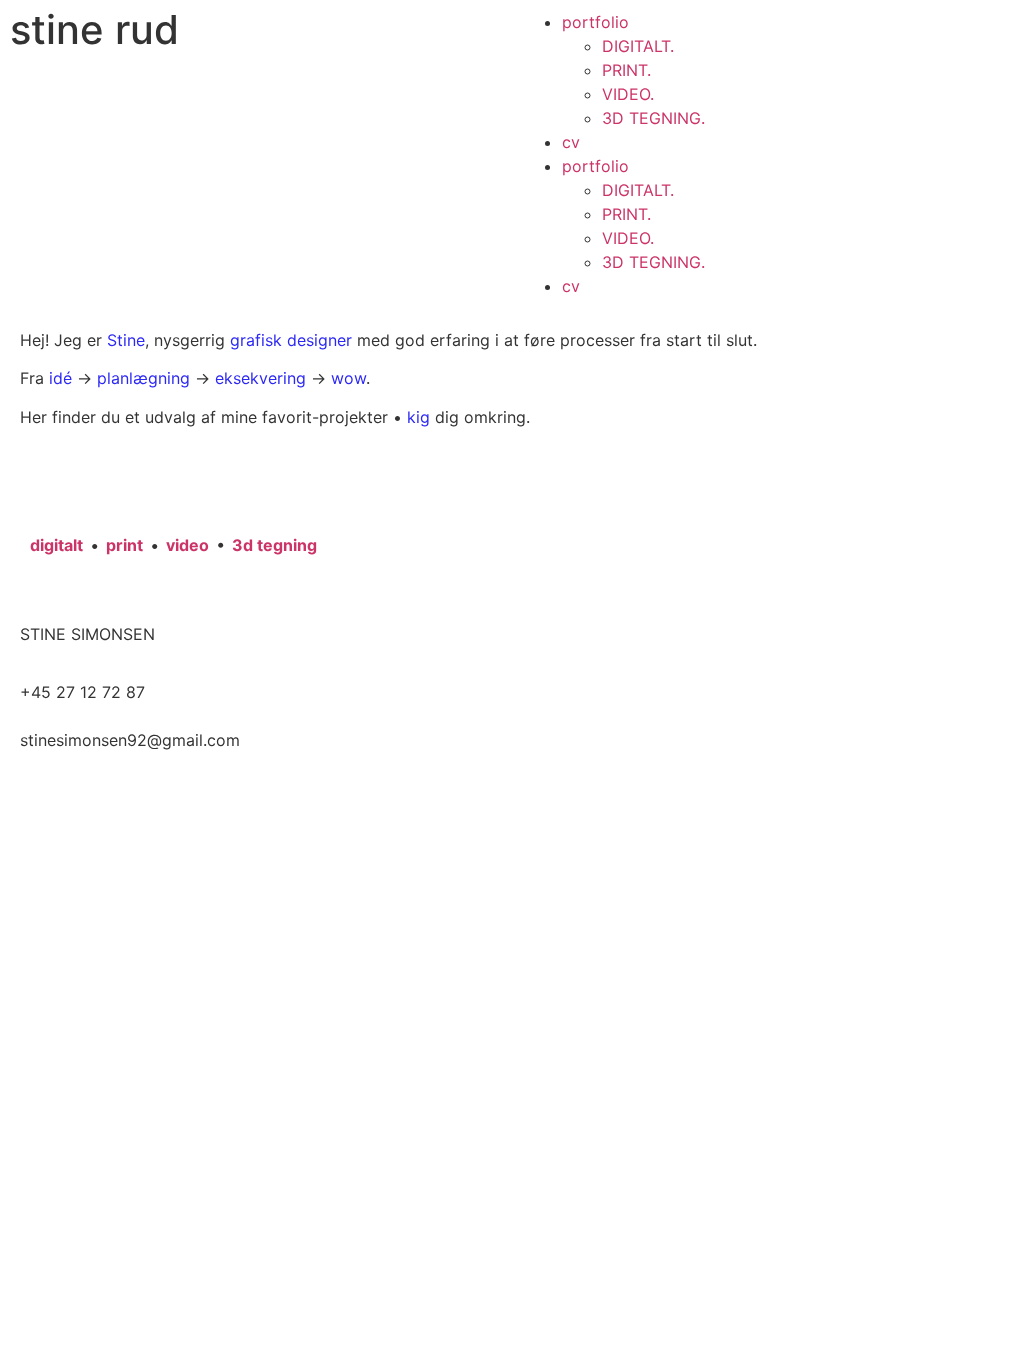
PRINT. (626, 70)
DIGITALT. (638, 46)
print (124, 545)
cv (571, 142)
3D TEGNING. (653, 118)
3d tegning (274, 545)
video (187, 545)
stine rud (94, 29)
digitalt (56, 545)
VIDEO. (628, 94)
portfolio (595, 22)
